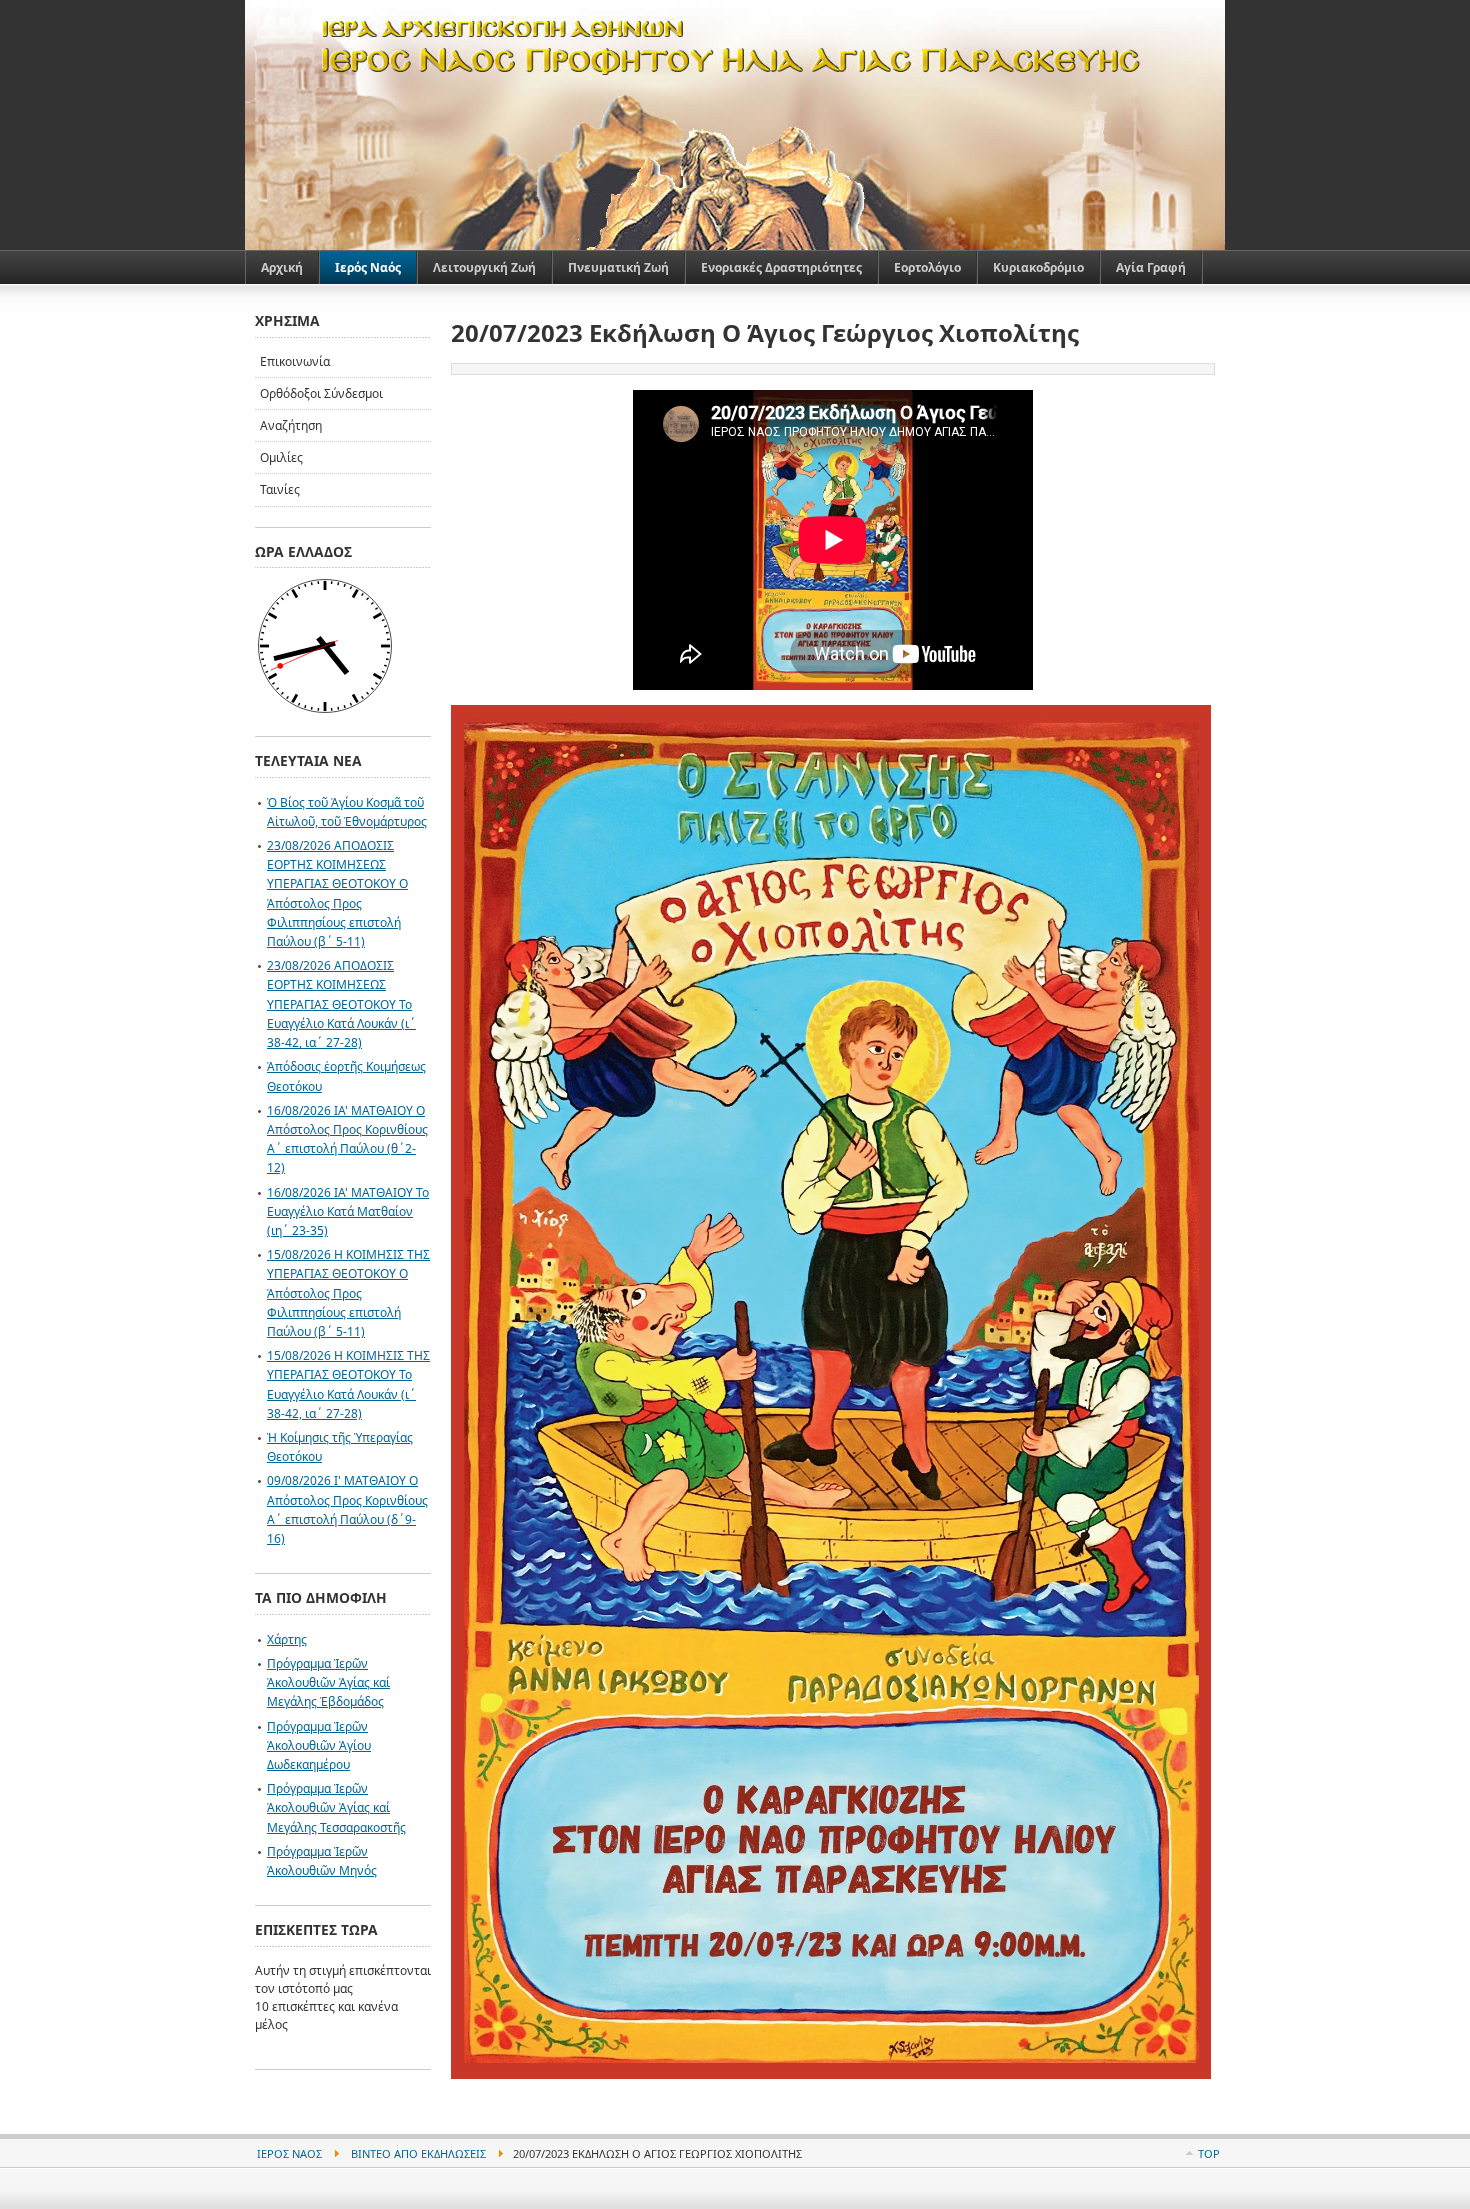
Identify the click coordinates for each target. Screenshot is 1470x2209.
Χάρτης (287, 1639)
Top (1209, 2153)
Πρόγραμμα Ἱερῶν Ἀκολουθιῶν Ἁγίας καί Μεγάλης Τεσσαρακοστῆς (336, 1807)
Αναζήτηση (291, 425)
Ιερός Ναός (289, 2153)
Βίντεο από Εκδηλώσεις (418, 2153)
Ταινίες (280, 489)
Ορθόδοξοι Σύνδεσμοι (321, 393)
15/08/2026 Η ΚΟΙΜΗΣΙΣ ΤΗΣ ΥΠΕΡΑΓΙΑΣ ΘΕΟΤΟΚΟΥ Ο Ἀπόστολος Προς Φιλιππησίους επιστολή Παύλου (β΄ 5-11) (348, 1293)
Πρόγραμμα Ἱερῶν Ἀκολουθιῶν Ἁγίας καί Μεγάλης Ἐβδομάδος (328, 1682)
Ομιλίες (281, 457)
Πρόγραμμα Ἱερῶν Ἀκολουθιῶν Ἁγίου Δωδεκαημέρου (319, 1745)
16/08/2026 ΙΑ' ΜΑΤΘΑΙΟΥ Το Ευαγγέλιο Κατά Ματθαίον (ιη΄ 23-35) (348, 1211)
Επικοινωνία (295, 361)
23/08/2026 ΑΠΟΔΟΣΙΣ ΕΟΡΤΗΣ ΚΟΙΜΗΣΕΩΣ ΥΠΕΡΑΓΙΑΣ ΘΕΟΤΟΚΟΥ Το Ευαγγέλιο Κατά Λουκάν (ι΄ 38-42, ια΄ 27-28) (341, 1004)
